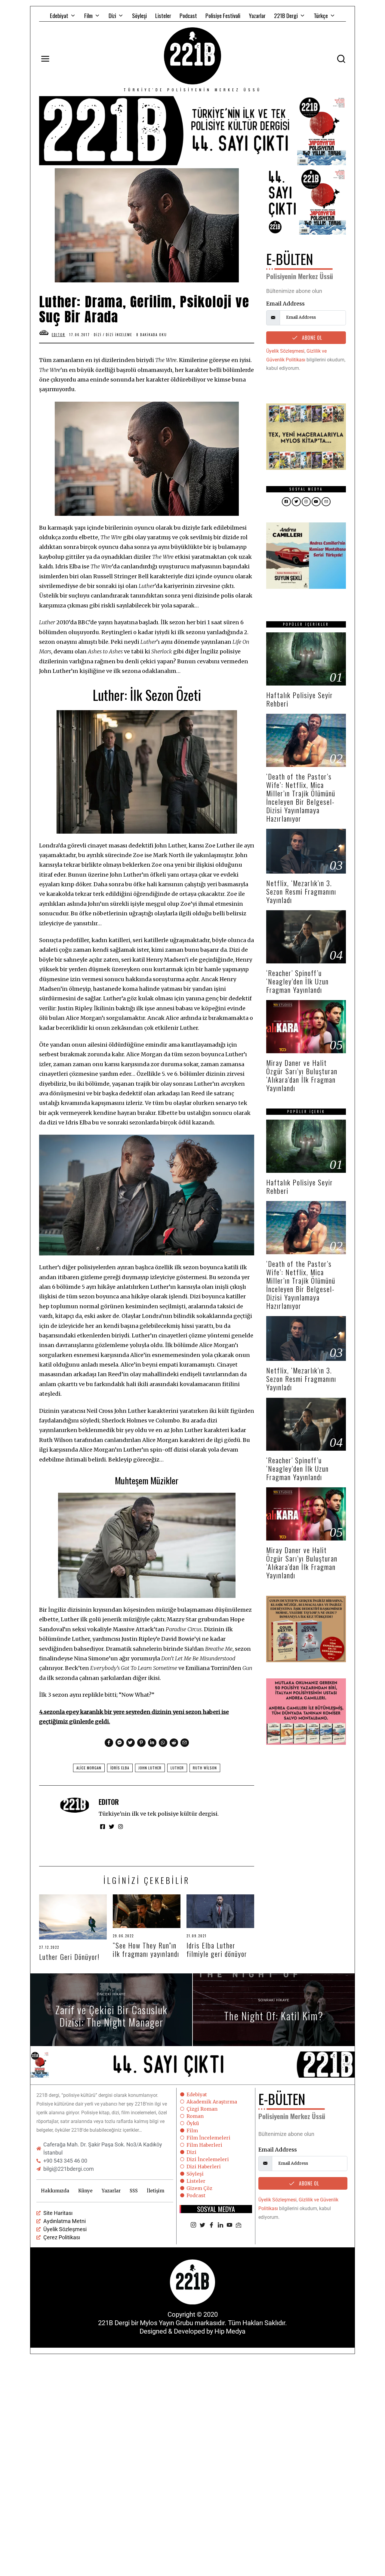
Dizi (112, 15)
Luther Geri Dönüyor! (69, 1957)
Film (88, 15)
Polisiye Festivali (223, 15)
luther (177, 1768)
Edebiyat (59, 15)
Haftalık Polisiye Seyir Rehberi (300, 699)
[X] (202, 2225)
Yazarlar (257, 15)
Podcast (188, 15)
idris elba (120, 1768)
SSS (134, 2191)
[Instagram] (193, 2225)
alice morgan (89, 1768)
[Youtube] (229, 2225)
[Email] (239, 2225)
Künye (85, 2191)
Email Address (285, 304)
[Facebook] (211, 2225)
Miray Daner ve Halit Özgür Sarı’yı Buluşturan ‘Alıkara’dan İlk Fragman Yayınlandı (302, 1075)
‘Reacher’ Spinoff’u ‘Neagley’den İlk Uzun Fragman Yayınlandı (297, 981)
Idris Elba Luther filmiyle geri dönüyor (217, 1949)
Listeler (163, 15)
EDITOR (109, 1802)
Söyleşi (139, 15)
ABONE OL (311, 338)
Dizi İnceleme (119, 335)
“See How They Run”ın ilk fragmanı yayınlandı (146, 1949)
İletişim (156, 2191)
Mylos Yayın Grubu (166, 2323)
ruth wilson (205, 1768)
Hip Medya (230, 2331)
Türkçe (321, 15)
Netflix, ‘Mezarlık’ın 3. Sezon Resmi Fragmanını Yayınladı (301, 891)
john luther (150, 1768)
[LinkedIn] (220, 2225)
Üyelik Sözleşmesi (285, 351)
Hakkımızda (55, 2191)
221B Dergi (286, 15)
